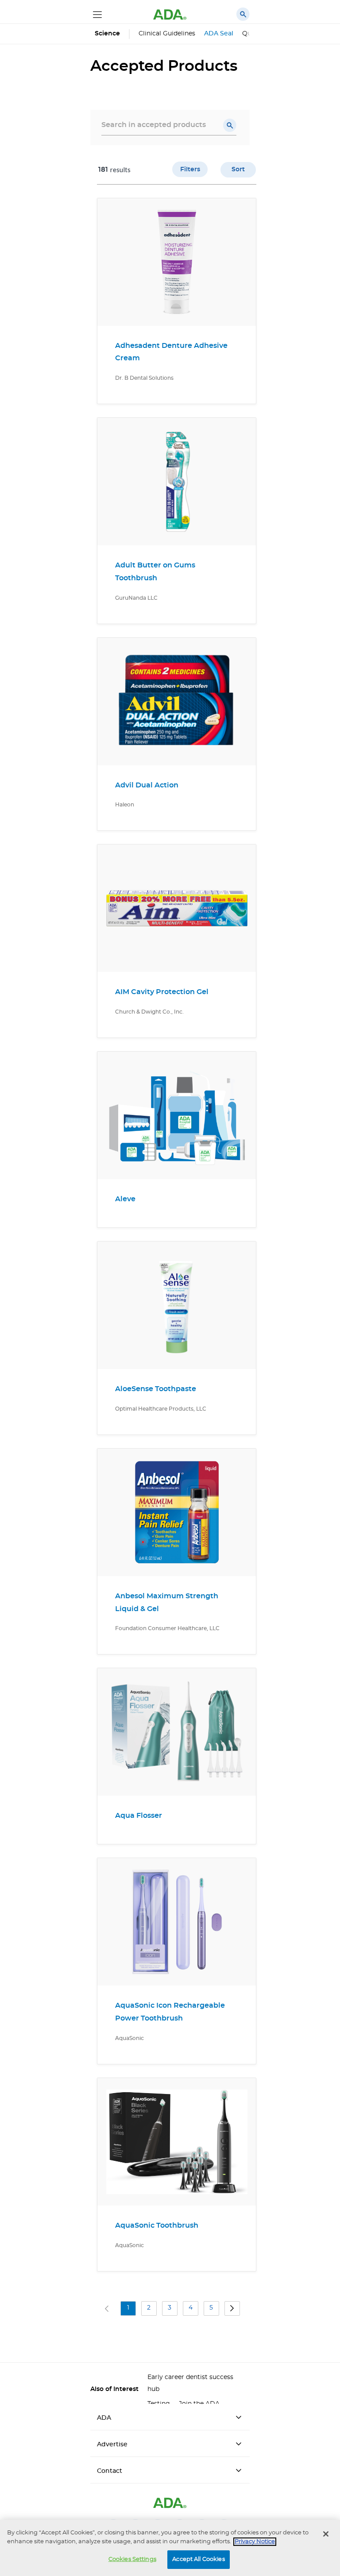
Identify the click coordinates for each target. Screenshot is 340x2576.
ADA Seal (219, 34)
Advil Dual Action (147, 785)
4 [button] (191, 2308)
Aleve (125, 1199)
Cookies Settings (132, 2559)
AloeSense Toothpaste (156, 1389)
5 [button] (211, 2308)
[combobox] (169, 125)
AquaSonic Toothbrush (157, 2225)
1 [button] (128, 2308)
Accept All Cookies (198, 2559)
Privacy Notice (255, 2542)
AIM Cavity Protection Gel (162, 992)
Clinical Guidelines (167, 34)
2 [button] (149, 2308)
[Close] (326, 2534)
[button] (230, 125)
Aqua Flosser (139, 1816)
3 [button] (170, 2308)
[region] (170, 2548)
